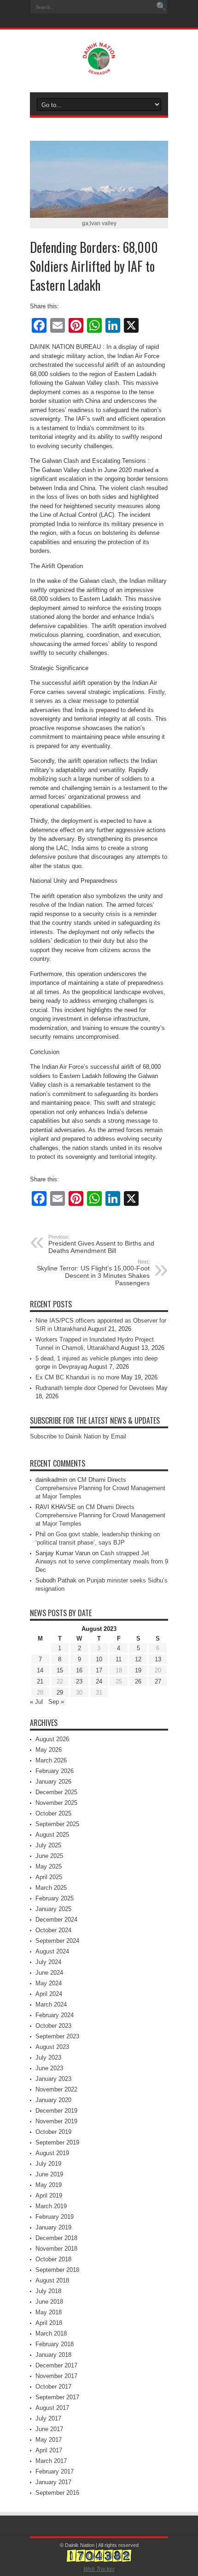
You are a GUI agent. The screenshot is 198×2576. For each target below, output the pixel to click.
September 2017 (57, 2397)
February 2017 (55, 2471)
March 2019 (51, 2206)
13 (158, 1659)
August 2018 (52, 2280)
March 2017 (51, 2461)
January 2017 (53, 2482)
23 (79, 1681)
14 (40, 1670)
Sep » (56, 1702)
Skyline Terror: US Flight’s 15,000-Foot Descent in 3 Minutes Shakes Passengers (93, 1273)
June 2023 (49, 2068)
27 (158, 1681)
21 (40, 1681)
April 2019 (49, 2196)
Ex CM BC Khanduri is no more (77, 1377)
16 (79, 1670)
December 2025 (56, 1792)
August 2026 (52, 1739)
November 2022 (56, 2089)
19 (138, 1670)
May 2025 (49, 1866)
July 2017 (48, 2418)
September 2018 (57, 2270)
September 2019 (57, 2142)
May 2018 (49, 2312)
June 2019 (49, 2174)
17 (99, 1670)
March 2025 (51, 1888)
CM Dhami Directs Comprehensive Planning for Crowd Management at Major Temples (100, 1488)
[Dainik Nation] (99, 68)
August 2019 (52, 2153)
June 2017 (49, 2429)
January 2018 (53, 2355)
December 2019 (56, 2111)
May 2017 (49, 2440)
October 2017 (53, 2387)
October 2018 (53, 2259)
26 (138, 1681)
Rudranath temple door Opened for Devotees (95, 1388)
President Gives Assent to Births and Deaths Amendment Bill (101, 1244)
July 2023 (48, 2058)
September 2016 (57, 2493)
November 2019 (56, 2121)
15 (60, 1670)
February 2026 (55, 1771)
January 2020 (53, 2100)
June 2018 (49, 2302)
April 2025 (49, 1877)
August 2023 (52, 2047)
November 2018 (56, 2249)
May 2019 (49, 2185)
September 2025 (57, 1824)
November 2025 (56, 1803)
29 (60, 1692)
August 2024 (52, 1951)
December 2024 (56, 1920)
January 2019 (53, 2227)
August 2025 (52, 1835)
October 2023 (53, 2026)
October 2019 (53, 2132)
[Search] (161, 7)
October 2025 (53, 1813)
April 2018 (49, 2323)
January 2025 (53, 1909)
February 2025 (55, 1898)
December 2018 (56, 2238)
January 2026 (53, 1782)
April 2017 (49, 2450)
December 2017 (56, 2365)
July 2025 (48, 1845)
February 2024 (55, 2015)
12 (138, 1659)
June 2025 (49, 1856)
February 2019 (55, 2217)
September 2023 (57, 2036)
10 (99, 1659)
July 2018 (48, 2291)
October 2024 (53, 1930)
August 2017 (52, 2408)
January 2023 (53, 2079)
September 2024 (57, 1941)
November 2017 (56, 2376)
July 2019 (48, 2164)
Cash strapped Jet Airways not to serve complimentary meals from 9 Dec (102, 1561)
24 (99, 1681)
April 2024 (49, 1994)
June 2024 (49, 1973)
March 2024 (51, 2004)
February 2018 (55, 2344)
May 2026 (49, 1750)
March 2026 (51, 1760)
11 (119, 1659)
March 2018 (51, 2333)
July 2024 (48, 1962)
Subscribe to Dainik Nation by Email (78, 1436)
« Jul (36, 1702)
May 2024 (49, 1983)
